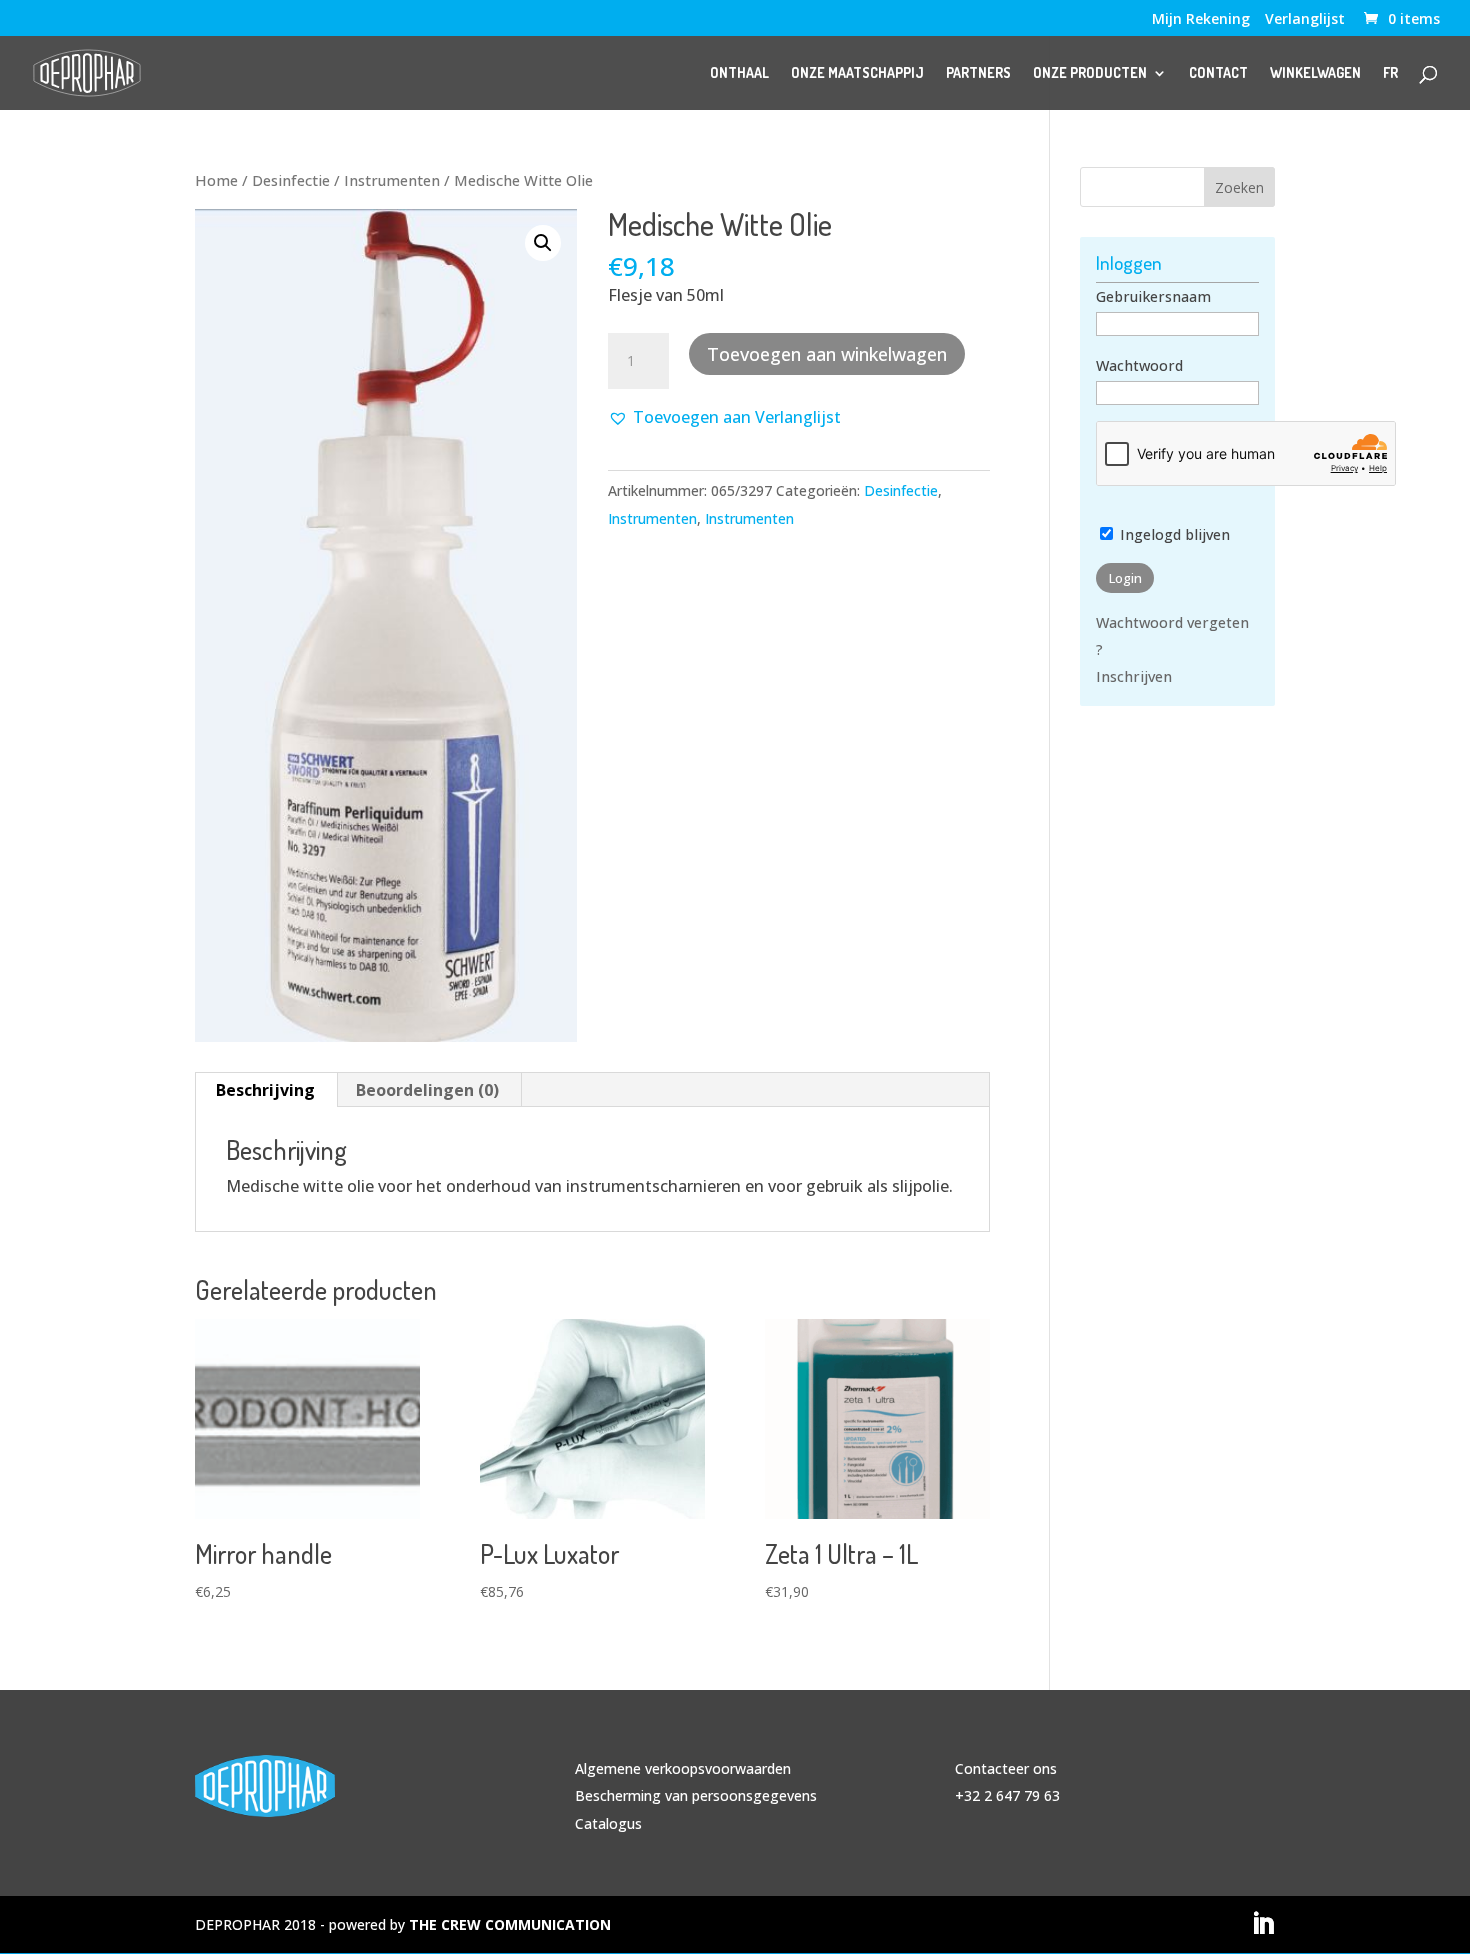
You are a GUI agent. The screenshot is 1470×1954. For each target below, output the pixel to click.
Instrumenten (392, 180)
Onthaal (739, 73)
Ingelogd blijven (1173, 534)
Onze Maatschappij (857, 73)
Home (216, 180)
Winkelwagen (1315, 73)
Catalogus (608, 1823)
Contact (1218, 73)
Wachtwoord (1139, 365)
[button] (543, 243)
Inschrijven (1134, 676)
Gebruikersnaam (1153, 296)
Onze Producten (1090, 73)
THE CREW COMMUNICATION (510, 1924)
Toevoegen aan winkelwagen (827, 354)
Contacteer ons (1006, 1768)
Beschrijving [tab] (265, 1090)
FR (1390, 73)
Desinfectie (291, 180)
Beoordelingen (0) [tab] (427, 1090)
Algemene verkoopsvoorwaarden (683, 1768)
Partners (978, 73)
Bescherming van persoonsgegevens (696, 1795)
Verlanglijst (1305, 20)
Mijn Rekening (1201, 20)
